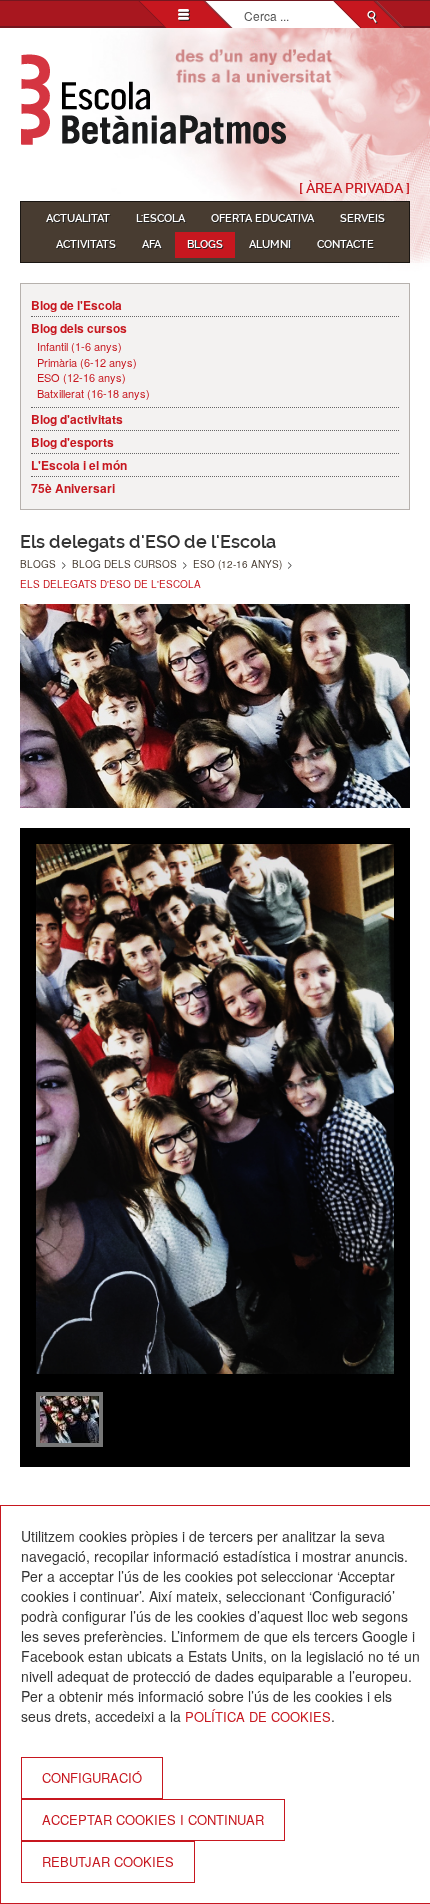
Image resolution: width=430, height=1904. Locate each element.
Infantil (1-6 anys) (79, 346)
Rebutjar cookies (108, 1861)
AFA (151, 244)
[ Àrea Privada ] (354, 188)
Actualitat (78, 218)
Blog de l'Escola (76, 305)
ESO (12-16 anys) (81, 377)
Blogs (205, 244)
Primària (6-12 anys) (87, 362)
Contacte (345, 244)
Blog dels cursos (79, 328)
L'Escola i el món (79, 465)
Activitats (86, 244)
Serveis (362, 218)
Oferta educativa (262, 218)
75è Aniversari (73, 488)
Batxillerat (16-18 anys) (93, 393)
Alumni (270, 244)
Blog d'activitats (77, 419)
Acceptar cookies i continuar (153, 1819)
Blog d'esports (72, 442)
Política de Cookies (258, 1716)
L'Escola (160, 218)
